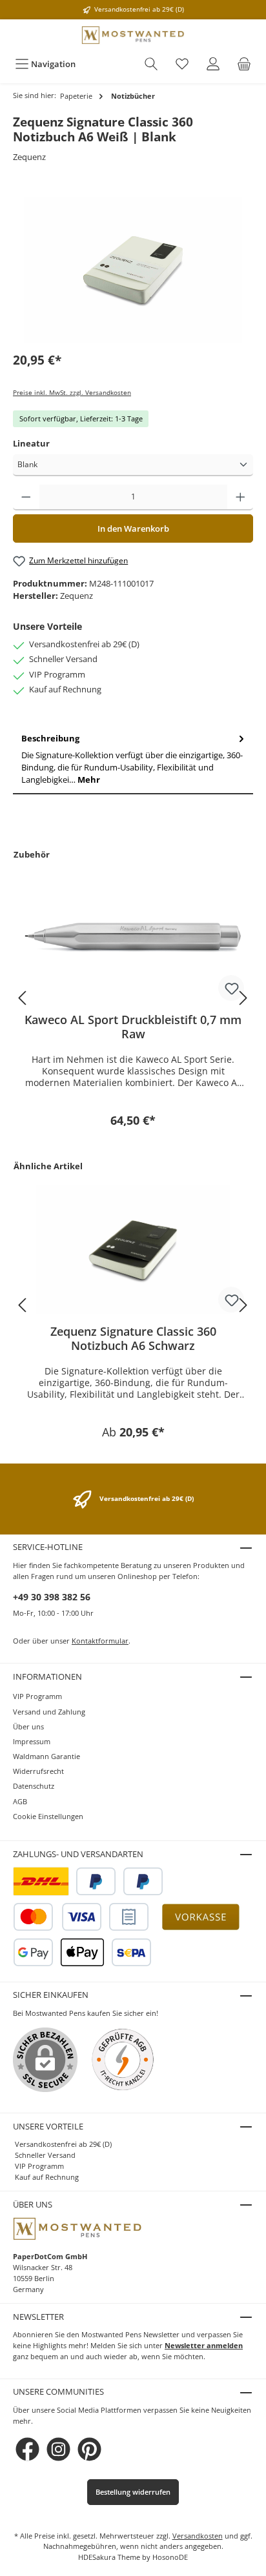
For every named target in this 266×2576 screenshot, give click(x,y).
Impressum (32, 1741)
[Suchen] (151, 64)
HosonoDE (170, 2557)
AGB (20, 1801)
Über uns (28, 1726)
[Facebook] (27, 2449)
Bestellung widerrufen (133, 2492)
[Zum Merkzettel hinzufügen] (231, 988)
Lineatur (31, 443)
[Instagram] (58, 2449)
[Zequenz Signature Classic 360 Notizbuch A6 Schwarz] (133, 1250)
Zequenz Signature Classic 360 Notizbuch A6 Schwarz (133, 1338)
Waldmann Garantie (46, 1756)
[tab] (133, 760)
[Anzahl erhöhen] (240, 498)
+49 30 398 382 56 (52, 1597)
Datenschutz (34, 1786)
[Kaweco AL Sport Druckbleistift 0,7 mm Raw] (133, 938)
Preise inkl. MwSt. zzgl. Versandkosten (72, 393)
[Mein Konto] (213, 64)
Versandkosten (198, 2536)
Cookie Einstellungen (48, 1816)
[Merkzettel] (182, 64)
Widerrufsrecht (38, 1771)
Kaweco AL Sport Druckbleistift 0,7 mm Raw (133, 1027)
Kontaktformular (100, 1641)
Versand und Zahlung (49, 1712)
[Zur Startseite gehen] (133, 35)
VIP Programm (37, 1696)
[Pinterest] (89, 2449)
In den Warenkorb (133, 528)
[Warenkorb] (244, 64)
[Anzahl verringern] (26, 498)
